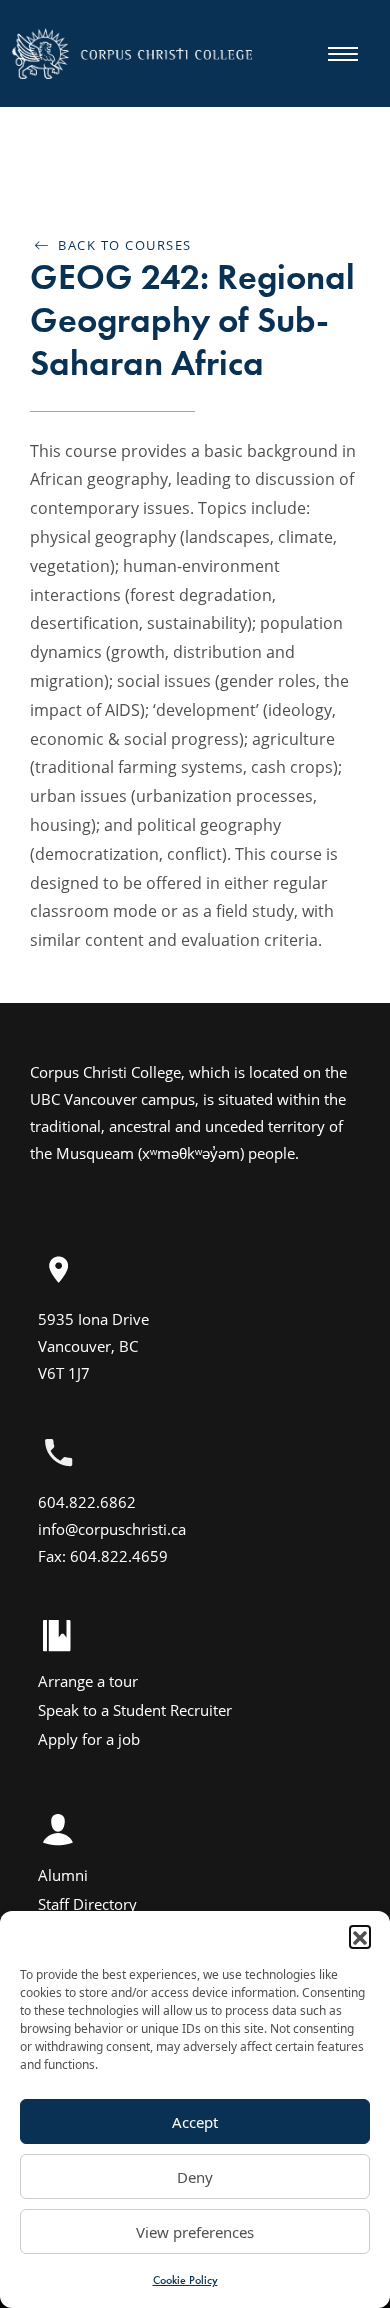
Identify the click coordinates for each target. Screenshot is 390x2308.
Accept (195, 2122)
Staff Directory (87, 1904)
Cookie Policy (185, 2280)
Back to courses (120, 245)
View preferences (195, 2232)
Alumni (63, 1875)
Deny (195, 2177)
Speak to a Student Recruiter (135, 1710)
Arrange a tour (88, 1681)
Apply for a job (89, 1739)
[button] (360, 1936)
